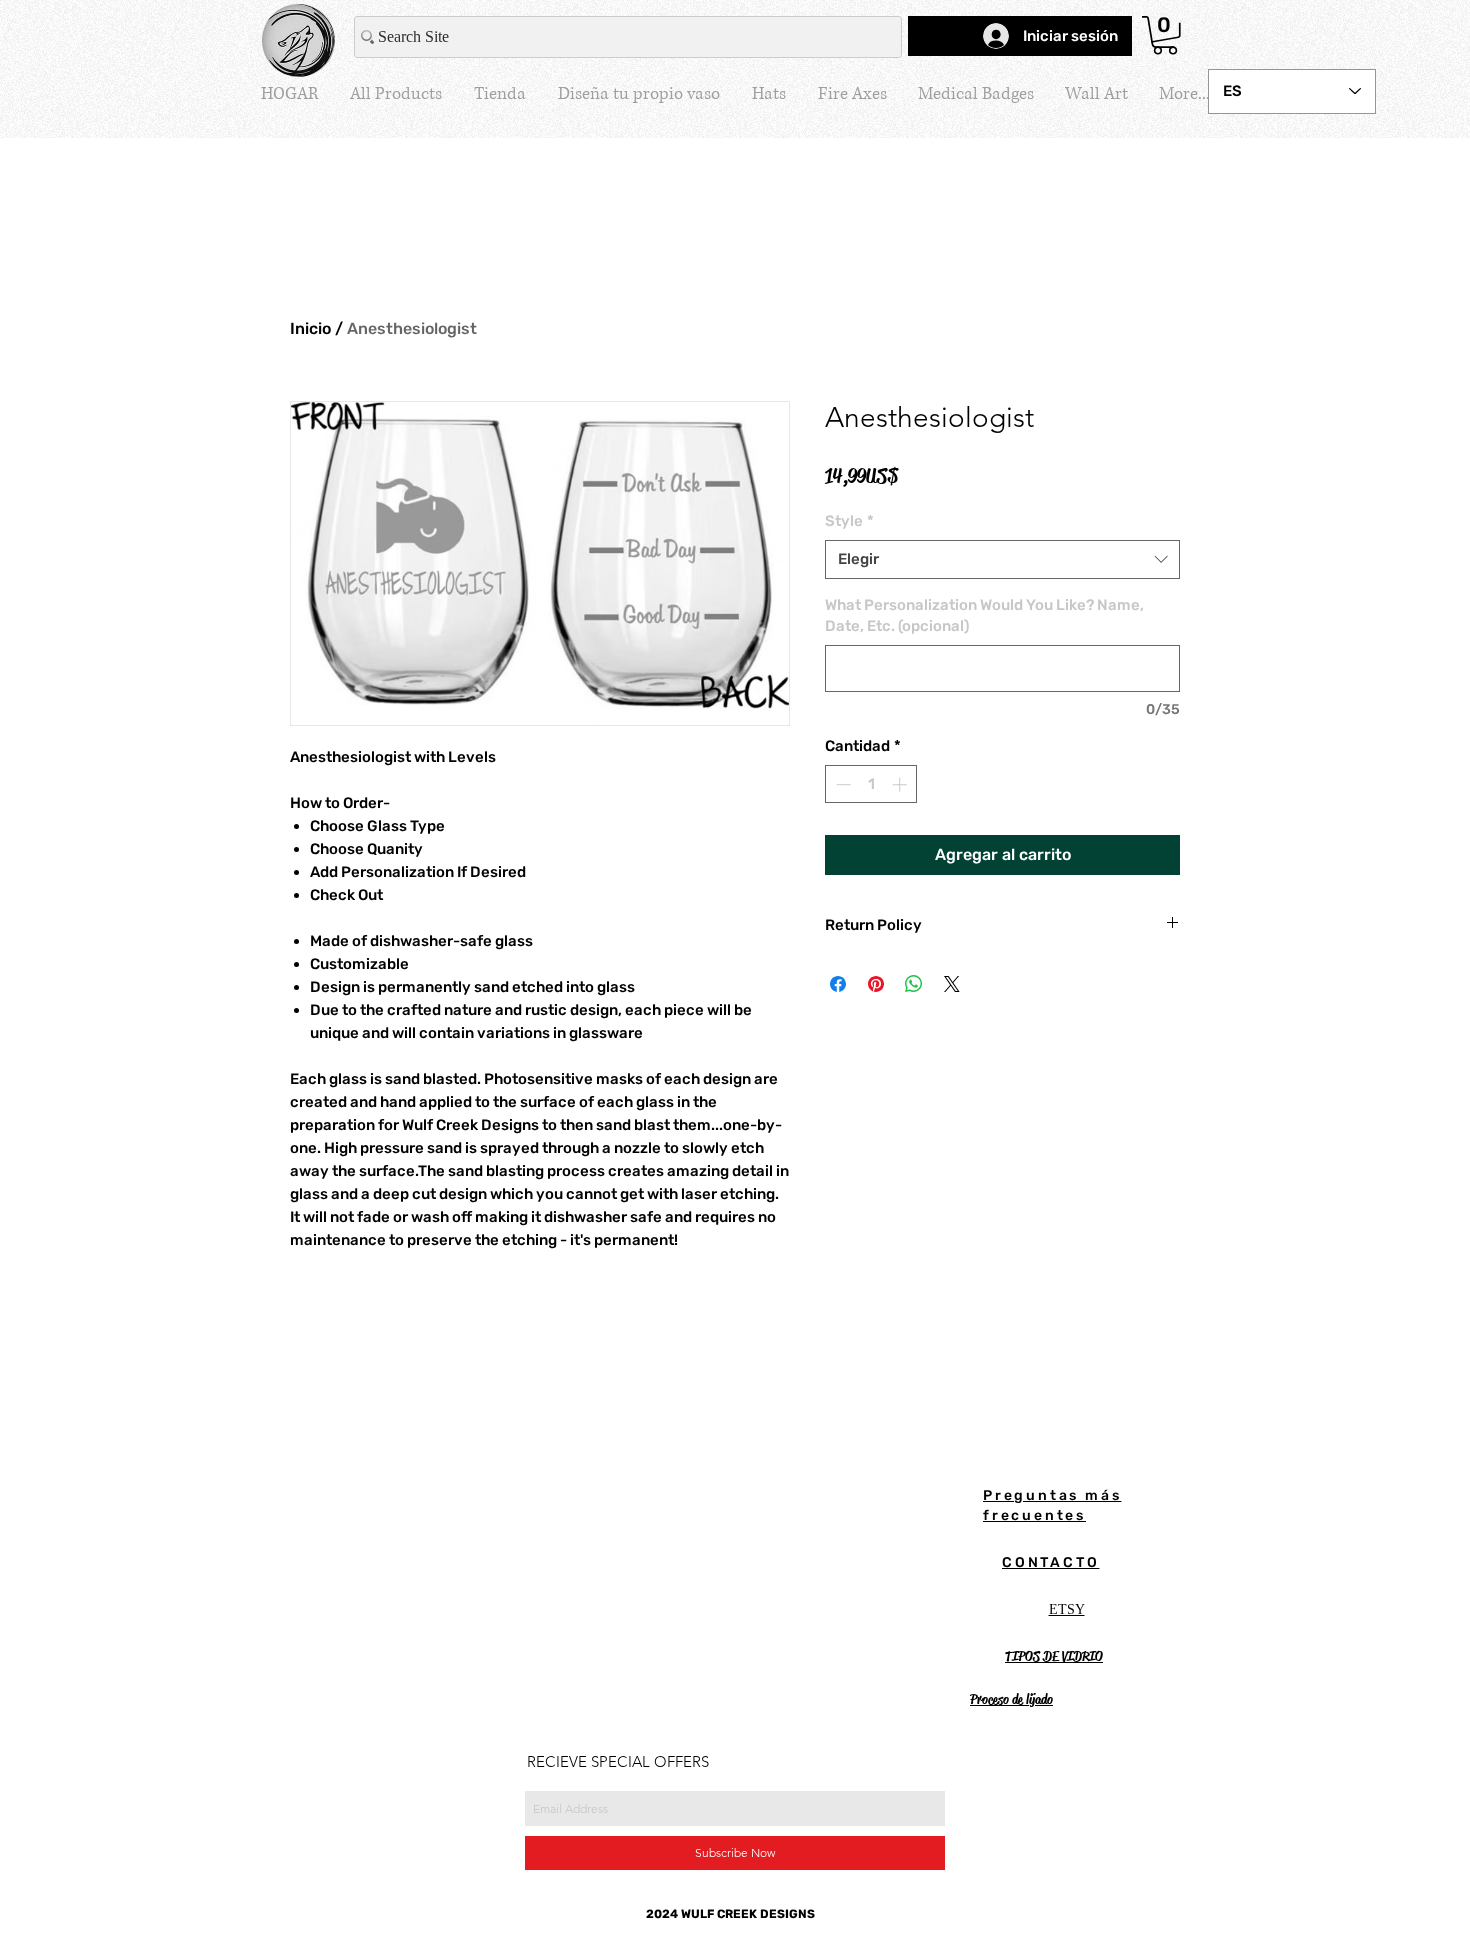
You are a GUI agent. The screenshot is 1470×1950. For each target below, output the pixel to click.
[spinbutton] (871, 784)
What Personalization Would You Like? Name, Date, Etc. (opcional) (984, 615)
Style (849, 521)
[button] (1165, 35)
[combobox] (1002, 559)
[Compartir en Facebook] (838, 984)
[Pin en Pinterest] (876, 984)
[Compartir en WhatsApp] (914, 984)
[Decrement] (841, 784)
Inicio (310, 328)
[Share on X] (952, 984)
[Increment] (901, 784)
